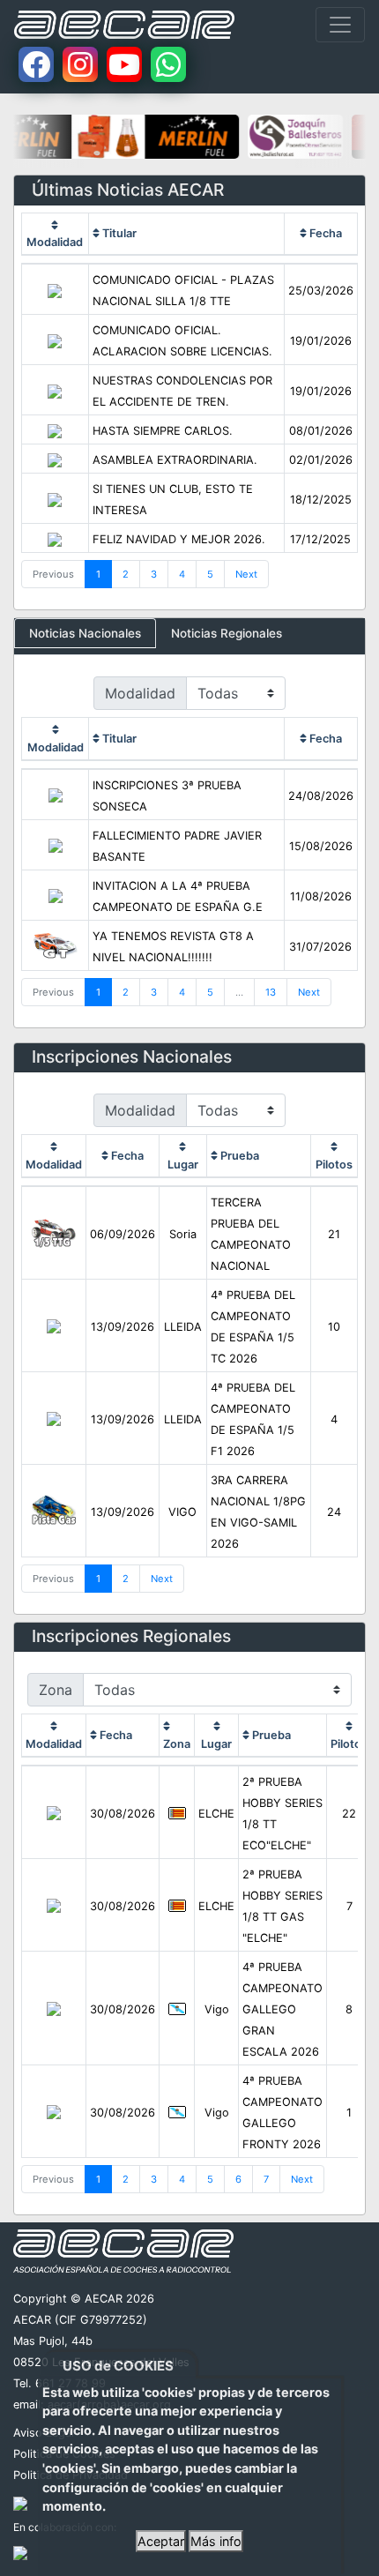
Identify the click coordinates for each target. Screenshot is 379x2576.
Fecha (324, 233)
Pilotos (334, 1165)
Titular (118, 233)
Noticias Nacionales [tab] (85, 633)
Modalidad (55, 242)
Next (246, 574)
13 (271, 992)
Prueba (238, 1156)
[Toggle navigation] (340, 25)
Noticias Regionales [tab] (227, 633)
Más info (216, 2541)
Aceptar (161, 2541)
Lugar (183, 1165)
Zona (177, 1744)
